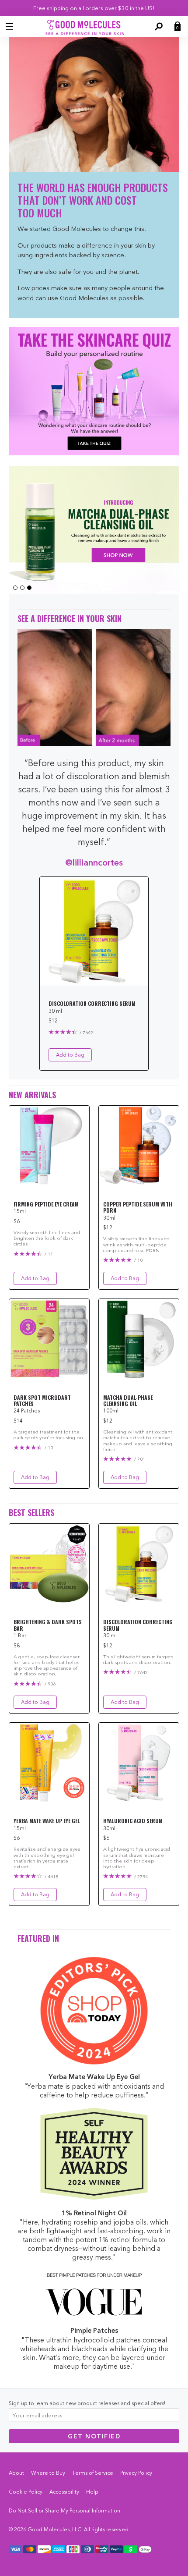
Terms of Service (93, 2473)
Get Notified (94, 2436)
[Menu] (10, 27)
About (16, 2473)
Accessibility (64, 2492)
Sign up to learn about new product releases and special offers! (87, 2403)
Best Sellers (31, 1513)
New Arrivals (32, 1095)
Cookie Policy (26, 2492)
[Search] (158, 27)
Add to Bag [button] (70, 1055)
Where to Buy (48, 2473)
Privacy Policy (136, 2473)
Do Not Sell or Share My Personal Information (64, 2510)
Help (92, 2492)
